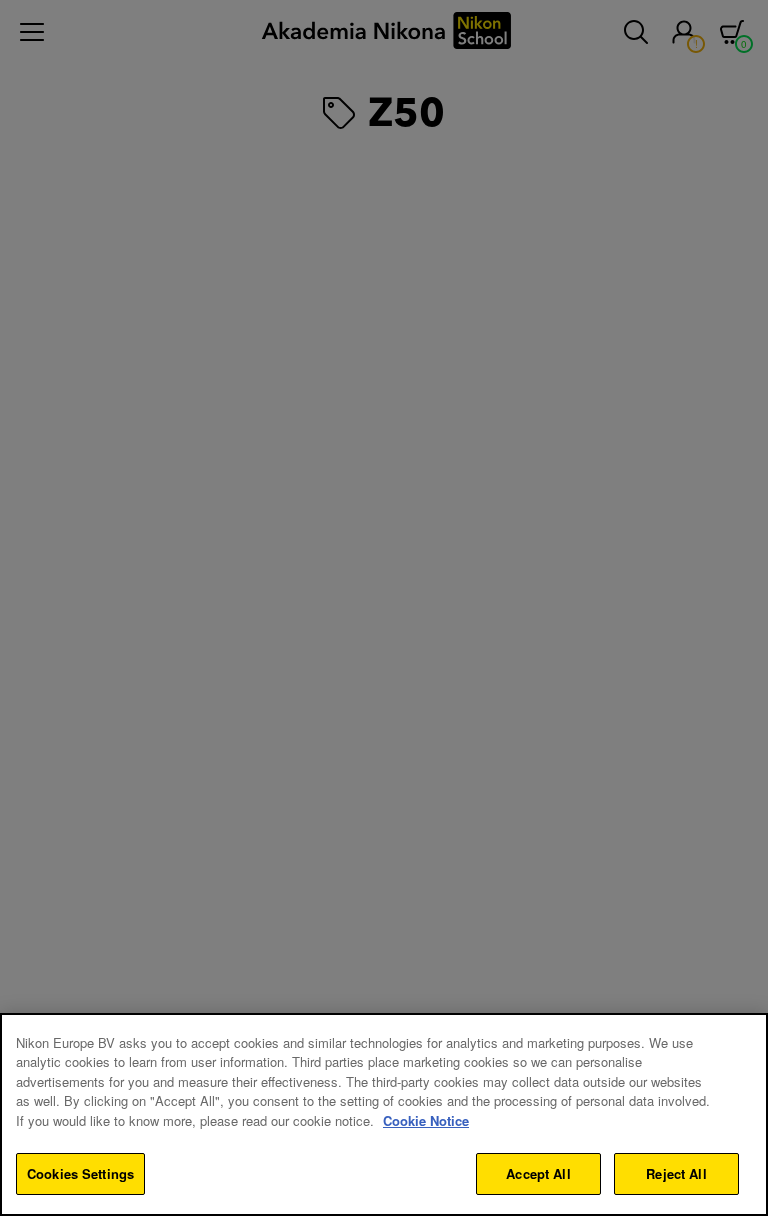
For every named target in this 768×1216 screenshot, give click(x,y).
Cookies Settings (80, 1173)
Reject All (676, 1173)
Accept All (538, 1173)
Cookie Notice (426, 1120)
